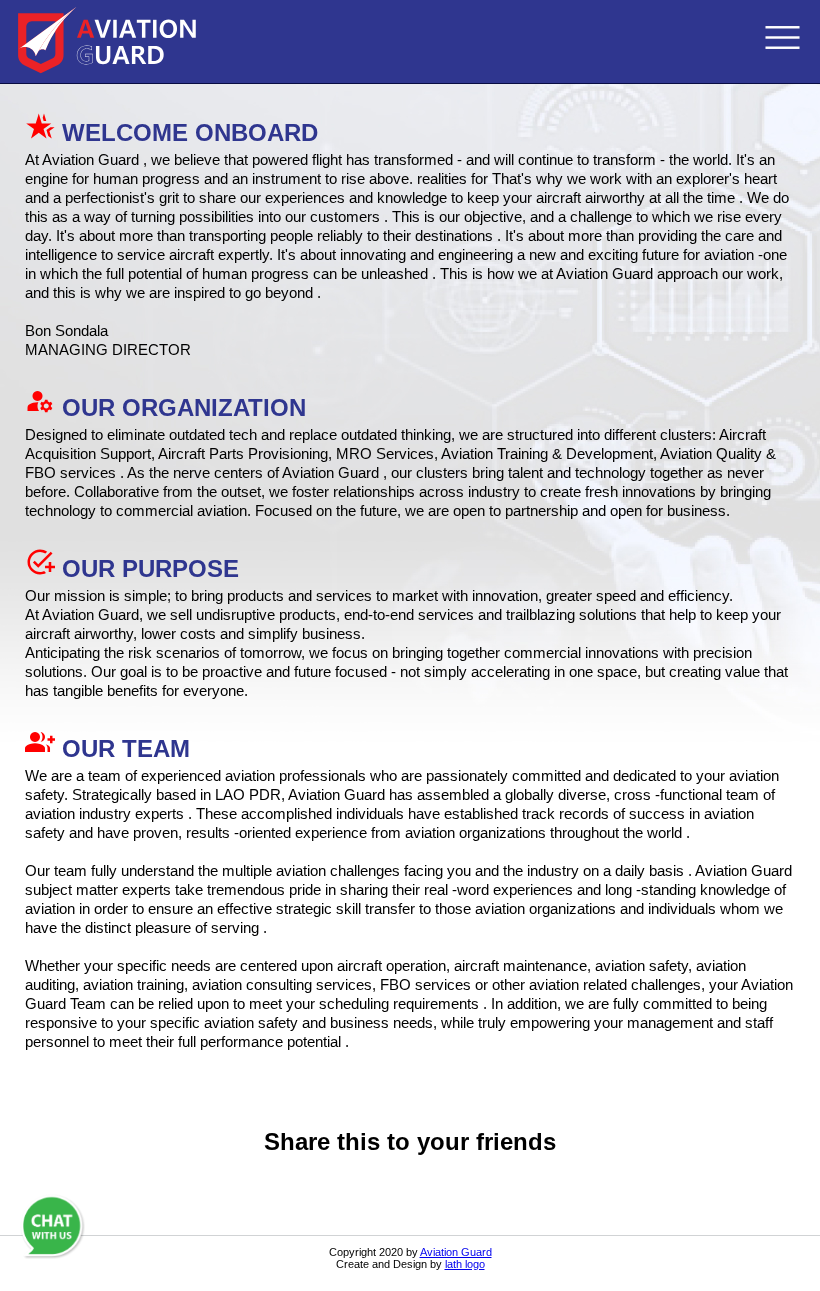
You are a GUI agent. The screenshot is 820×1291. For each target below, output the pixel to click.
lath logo (465, 1264)
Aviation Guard (456, 1252)
